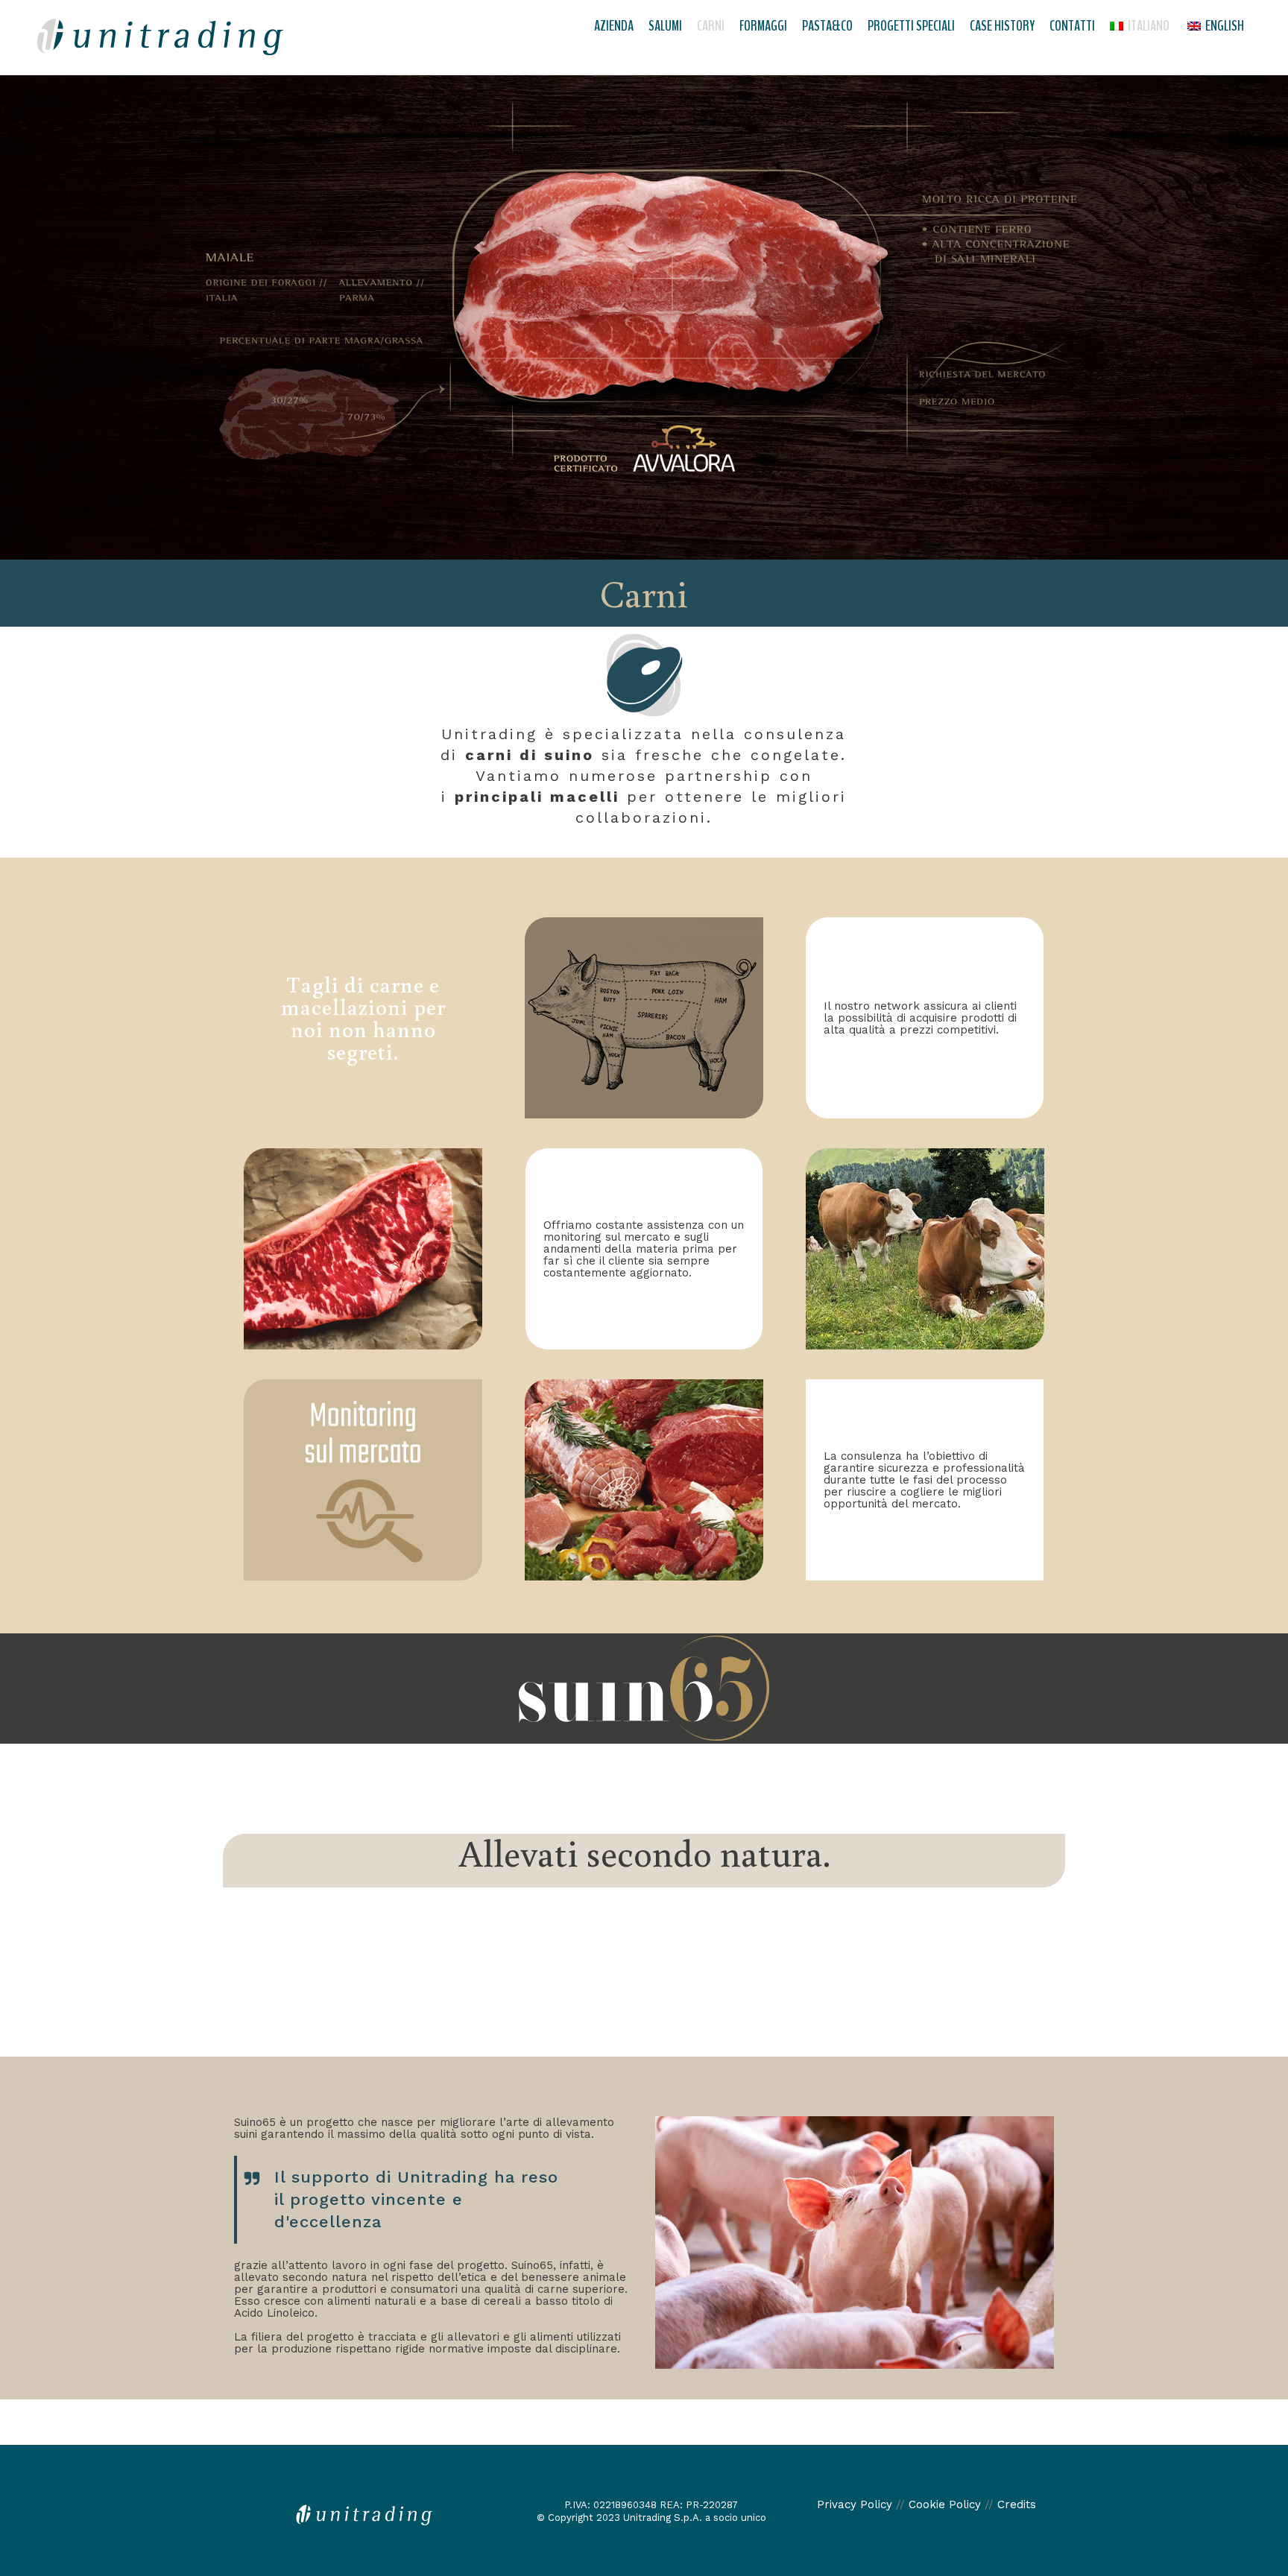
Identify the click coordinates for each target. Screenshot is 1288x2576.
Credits (1017, 2504)
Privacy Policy (855, 2504)
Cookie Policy (945, 2504)
